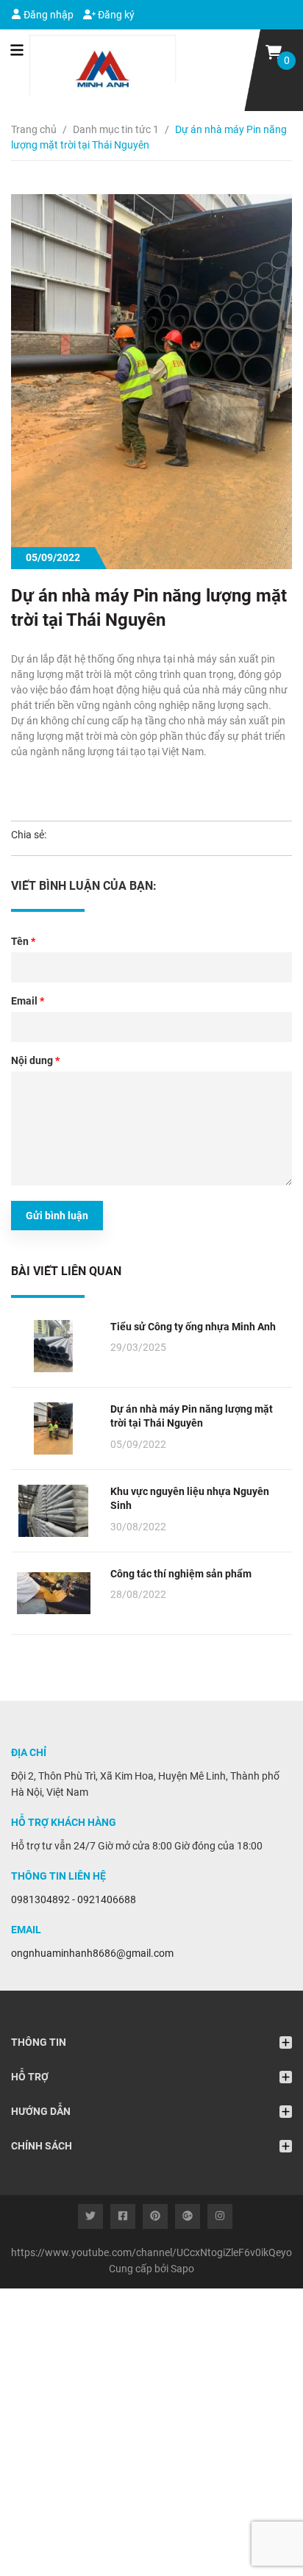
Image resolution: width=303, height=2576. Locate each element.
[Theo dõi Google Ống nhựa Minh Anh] (188, 2216)
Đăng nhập (47, 15)
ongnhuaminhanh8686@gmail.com (92, 1953)
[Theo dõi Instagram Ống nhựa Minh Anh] (220, 2216)
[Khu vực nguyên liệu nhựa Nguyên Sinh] (53, 1511)
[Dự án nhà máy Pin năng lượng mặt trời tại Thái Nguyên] (53, 1428)
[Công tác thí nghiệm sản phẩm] (53, 1593)
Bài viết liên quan (66, 1271)
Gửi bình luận (57, 1216)
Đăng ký (115, 15)
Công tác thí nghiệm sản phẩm (181, 1574)
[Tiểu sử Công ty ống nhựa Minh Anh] (53, 1346)
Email (28, 1001)
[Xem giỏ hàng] (274, 51)
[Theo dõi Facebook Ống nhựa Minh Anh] (123, 2216)
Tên (23, 941)
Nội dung (35, 1060)
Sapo (182, 2269)
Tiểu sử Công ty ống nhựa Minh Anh (193, 1327)
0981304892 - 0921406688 (74, 1899)
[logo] (94, 70)
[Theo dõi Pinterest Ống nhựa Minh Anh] (155, 2216)
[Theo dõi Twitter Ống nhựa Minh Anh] (90, 2216)
